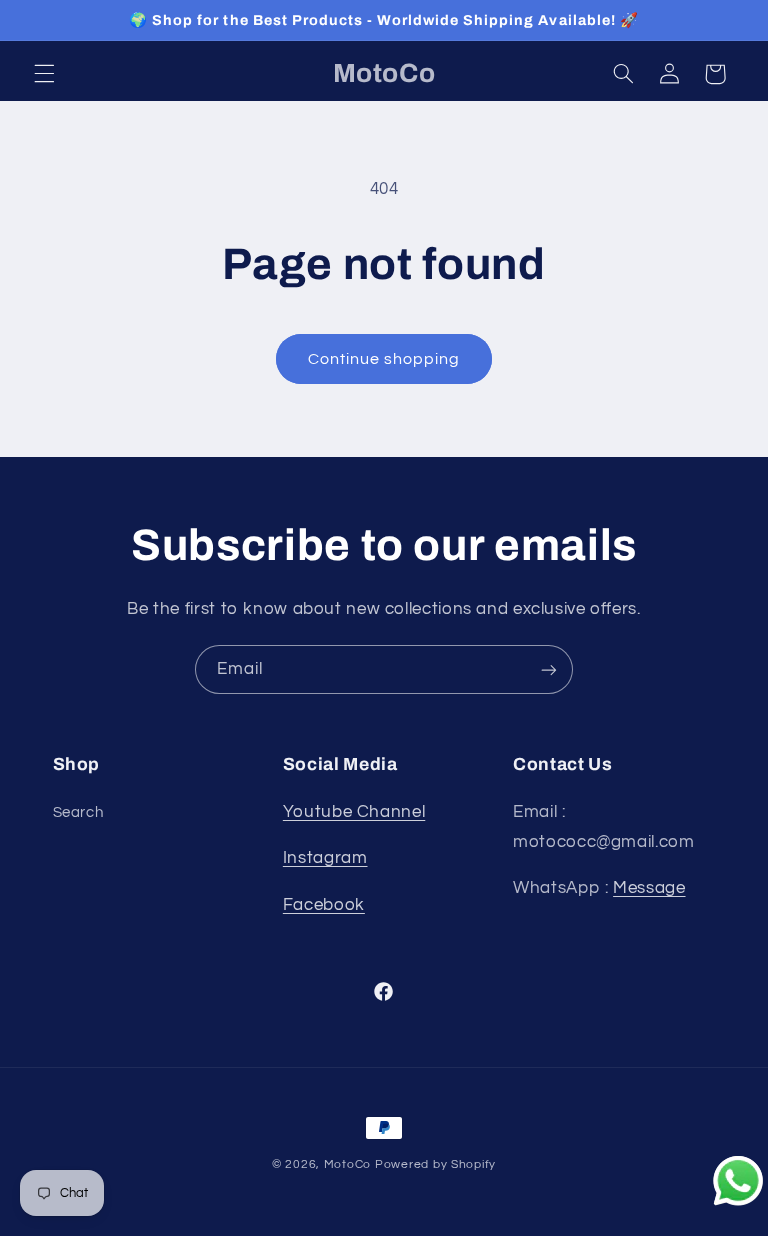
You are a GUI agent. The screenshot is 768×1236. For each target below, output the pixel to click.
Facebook (324, 905)
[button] (44, 74)
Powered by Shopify (435, 1164)
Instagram (325, 858)
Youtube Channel (354, 812)
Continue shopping (384, 359)
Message (649, 888)
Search (78, 812)
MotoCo (349, 1164)
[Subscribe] (549, 669)
